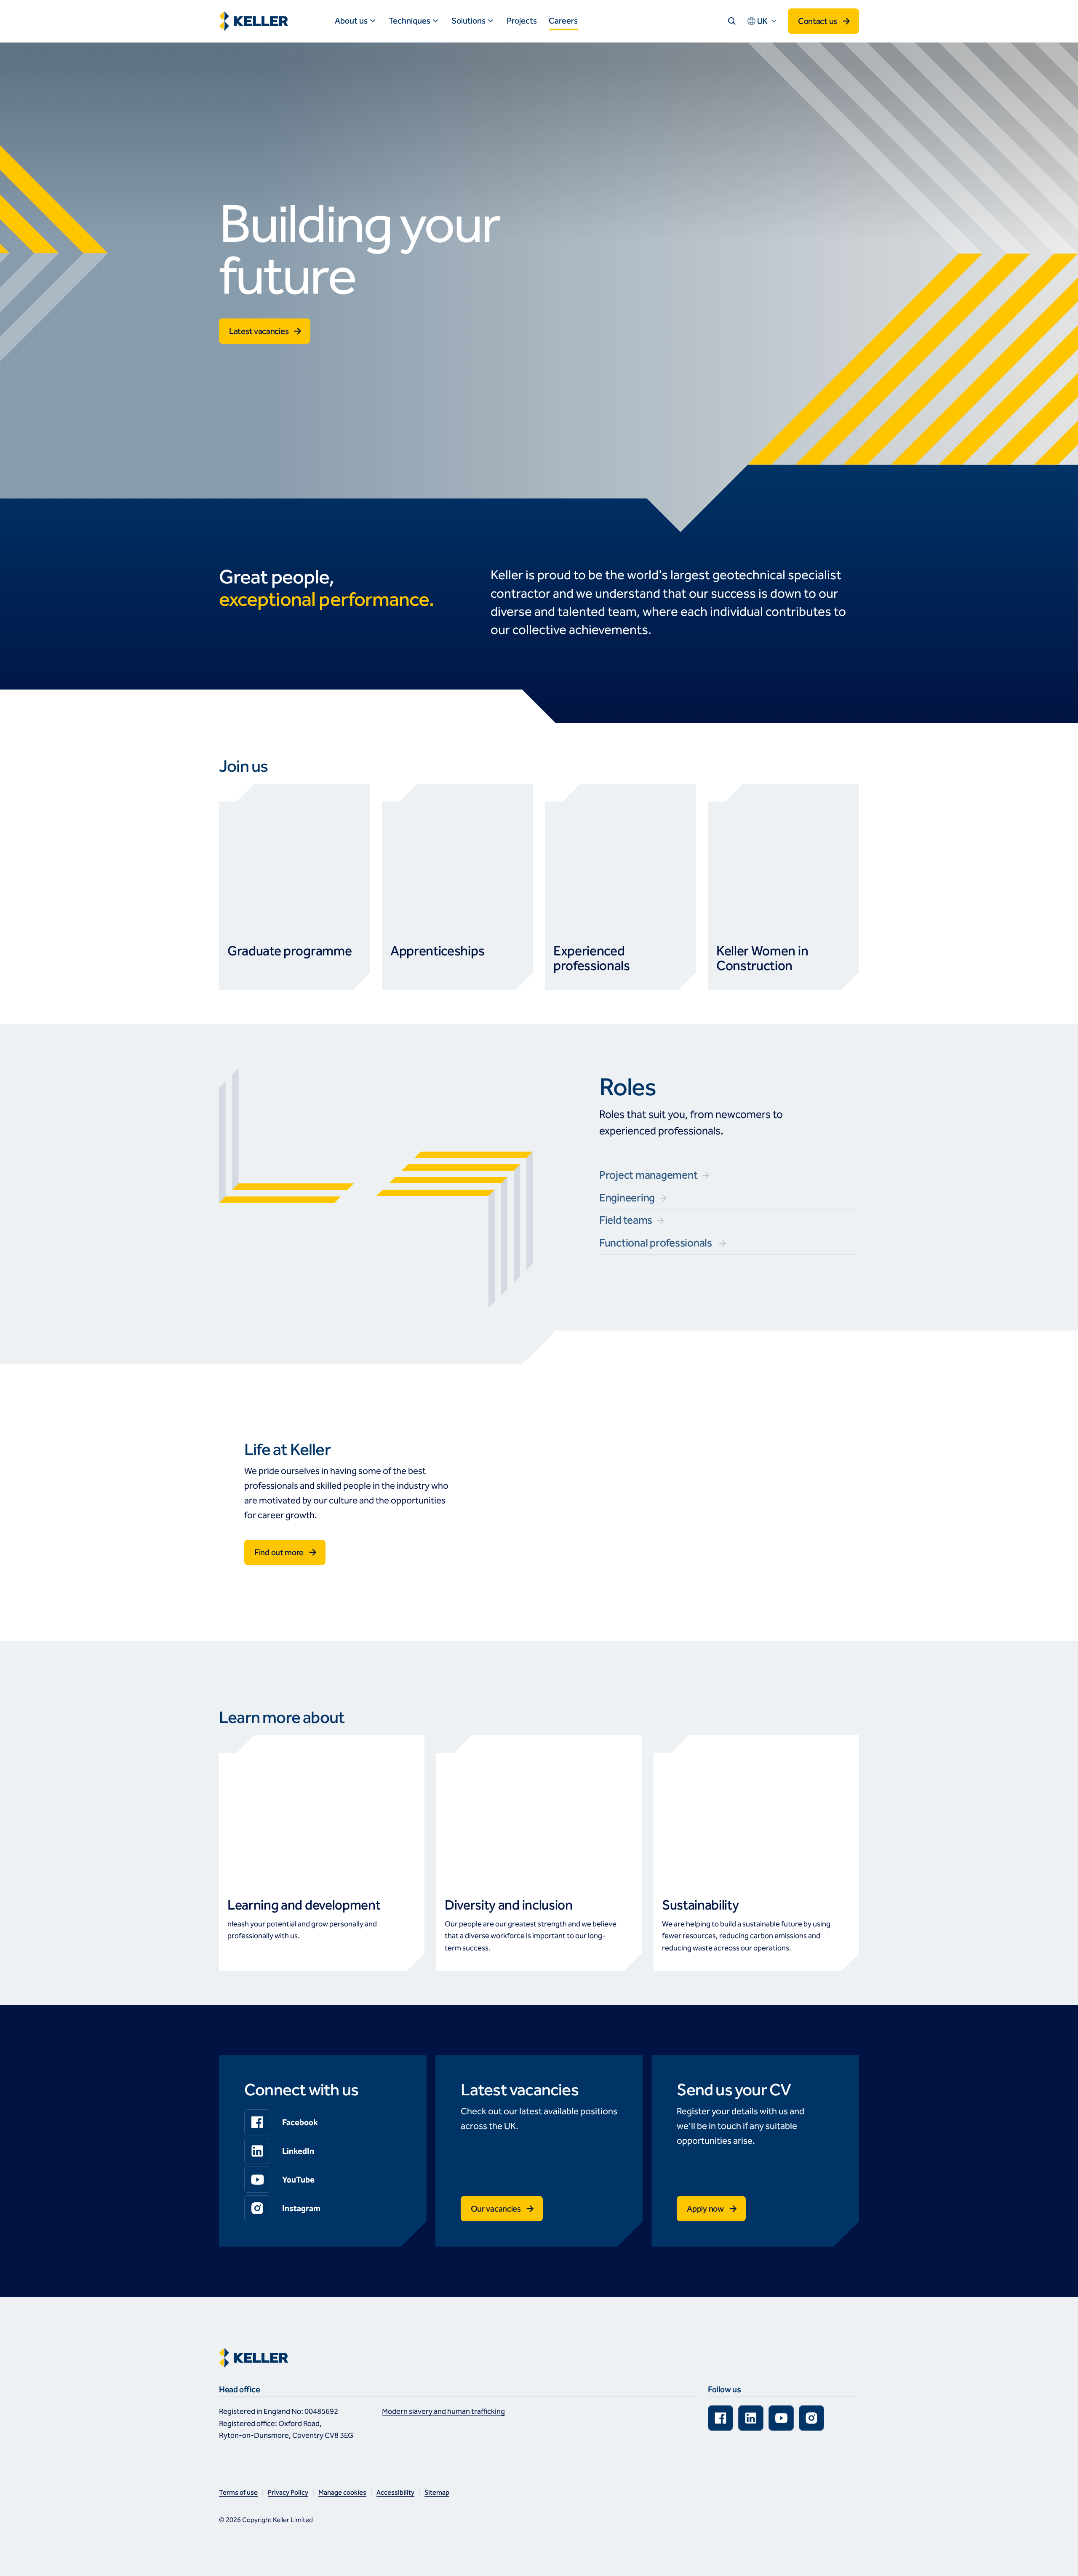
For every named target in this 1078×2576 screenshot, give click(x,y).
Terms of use (238, 2492)
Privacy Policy (288, 2492)
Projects (522, 21)
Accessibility (395, 2492)
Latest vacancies (259, 331)
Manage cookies (342, 2492)
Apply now (705, 2209)
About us (351, 21)
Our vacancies (496, 2209)
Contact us (818, 21)
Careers (563, 21)
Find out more (279, 1552)
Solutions (468, 21)
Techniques (410, 21)
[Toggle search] (732, 21)
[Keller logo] (256, 21)
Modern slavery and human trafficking (443, 2411)
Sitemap (437, 2492)
